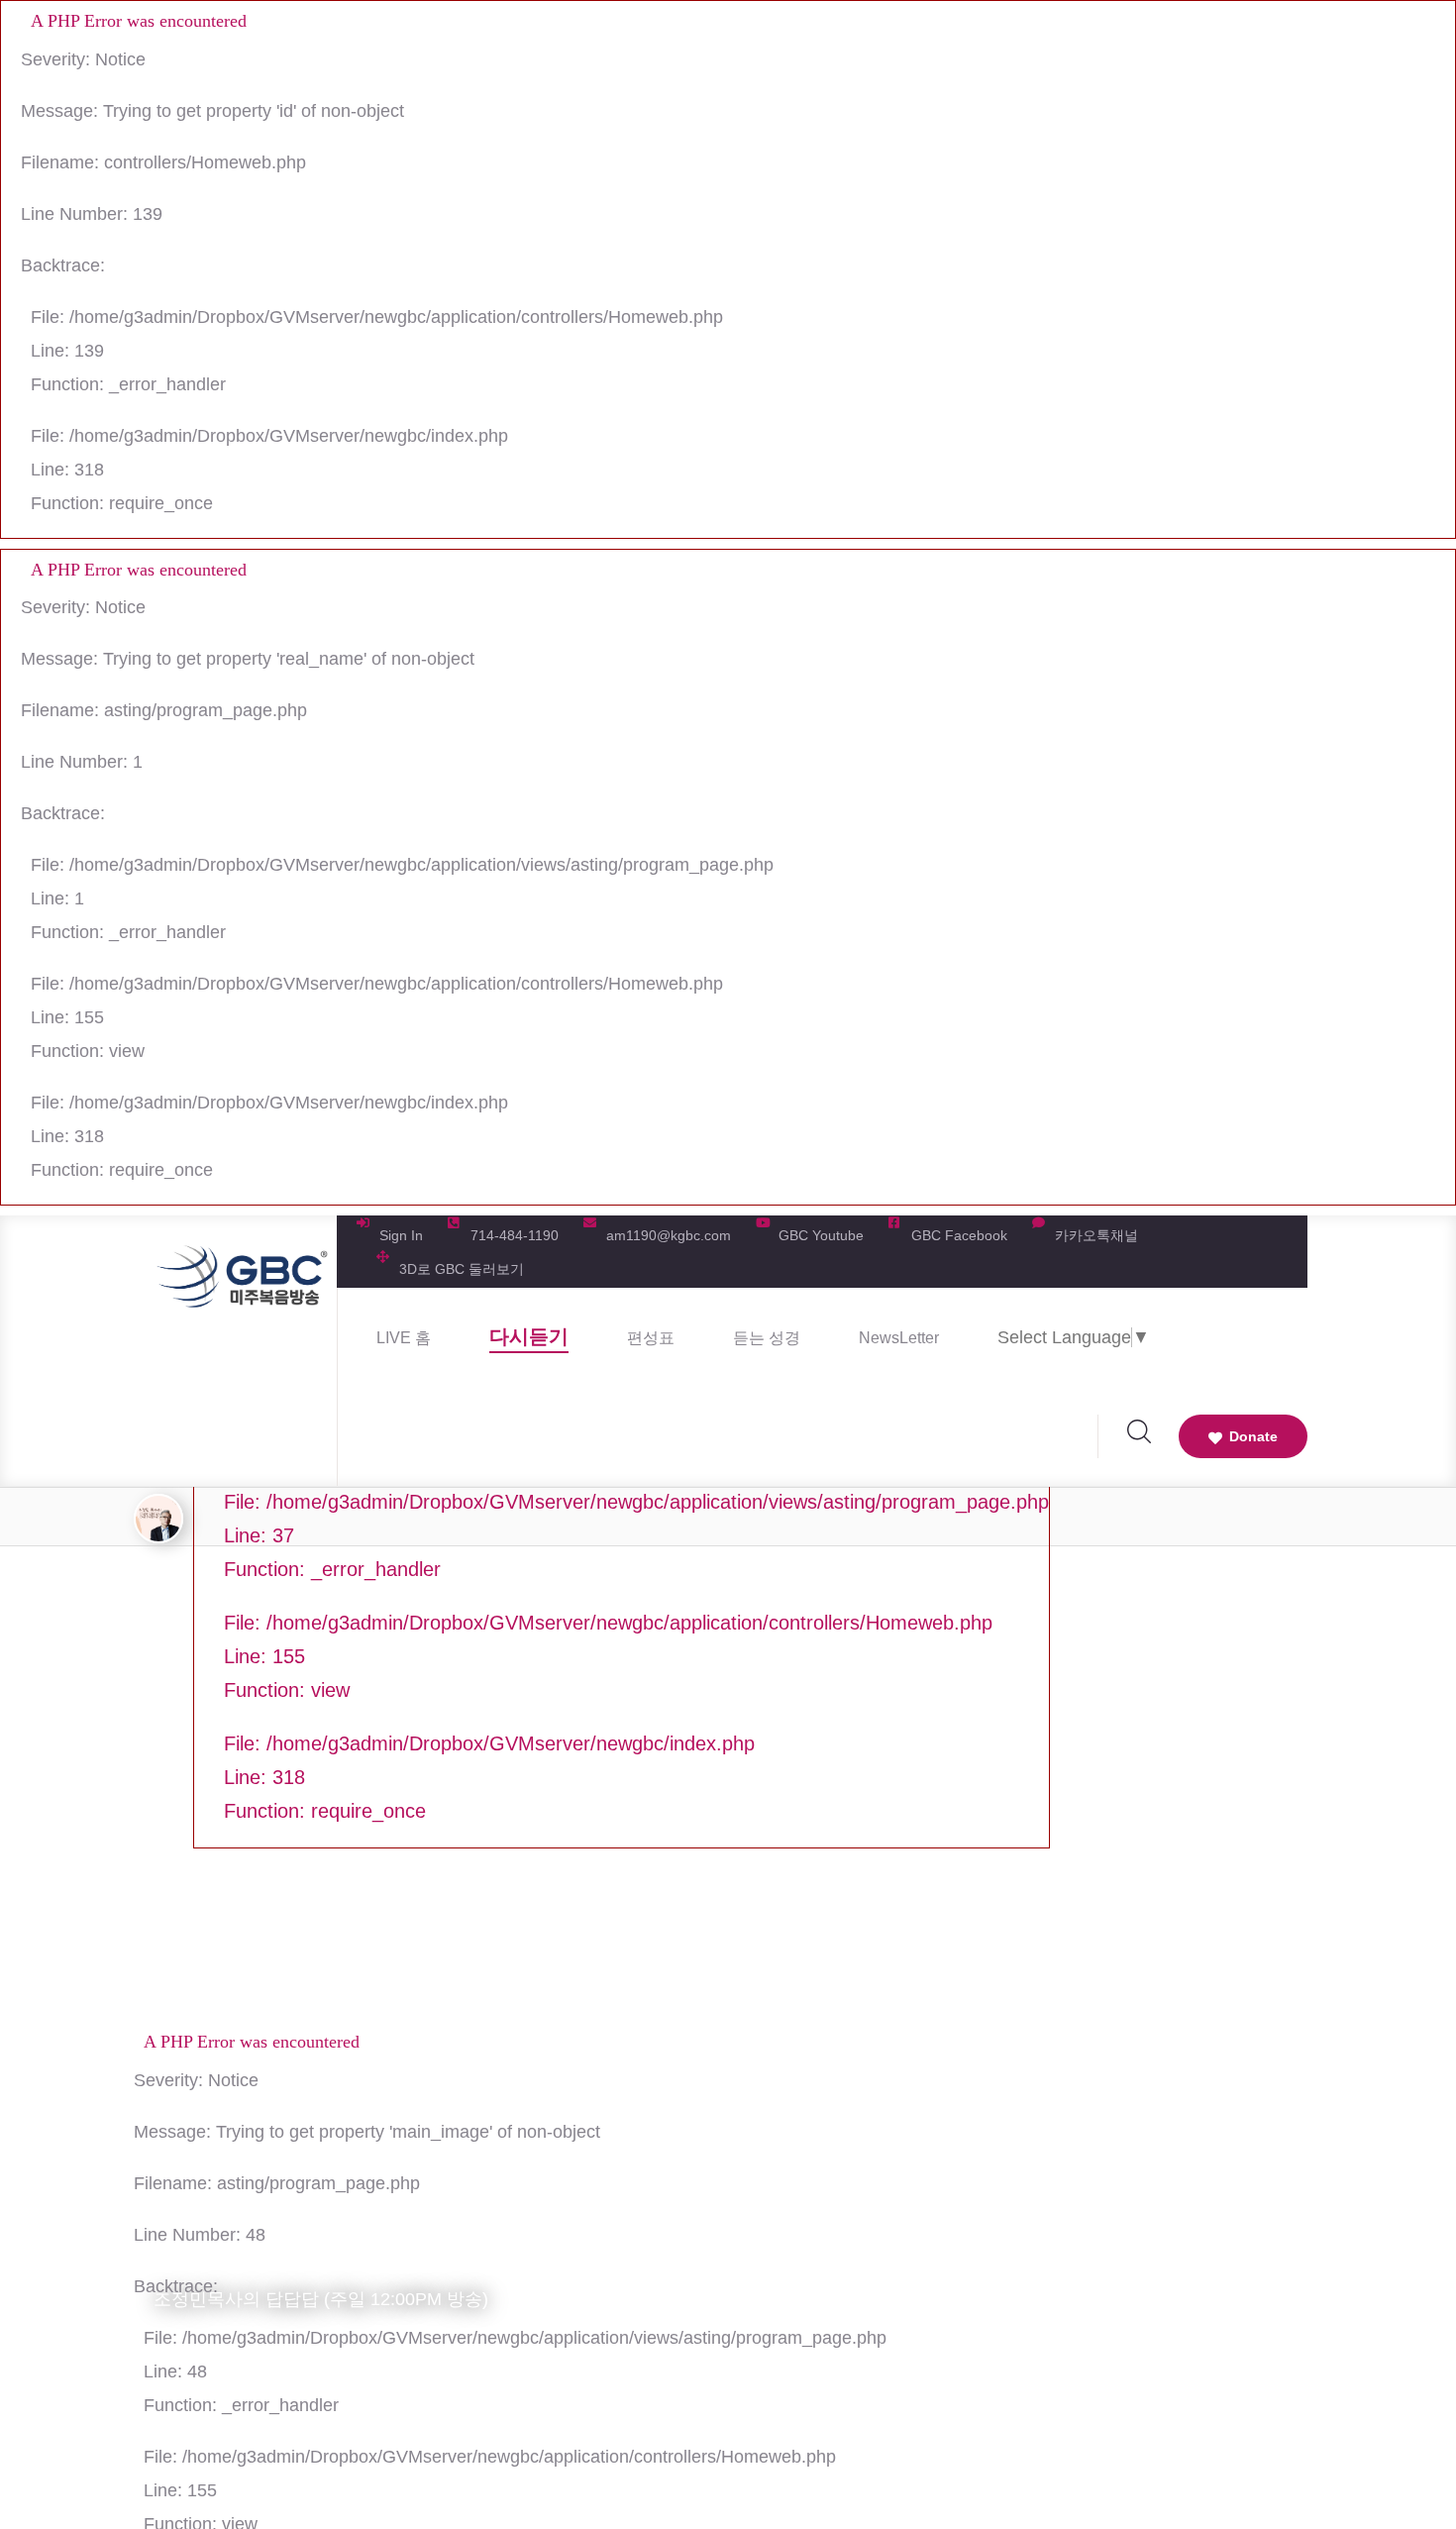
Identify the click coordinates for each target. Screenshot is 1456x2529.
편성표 (651, 1338)
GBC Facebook (959, 1235)
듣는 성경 (767, 1338)
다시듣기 (529, 1336)
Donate (1253, 1436)
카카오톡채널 (1096, 1235)
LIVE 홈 (404, 1338)
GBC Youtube (821, 1235)
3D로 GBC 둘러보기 (462, 1269)
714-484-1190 (515, 1235)
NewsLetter (899, 1338)
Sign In (401, 1235)
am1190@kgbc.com (669, 1235)
